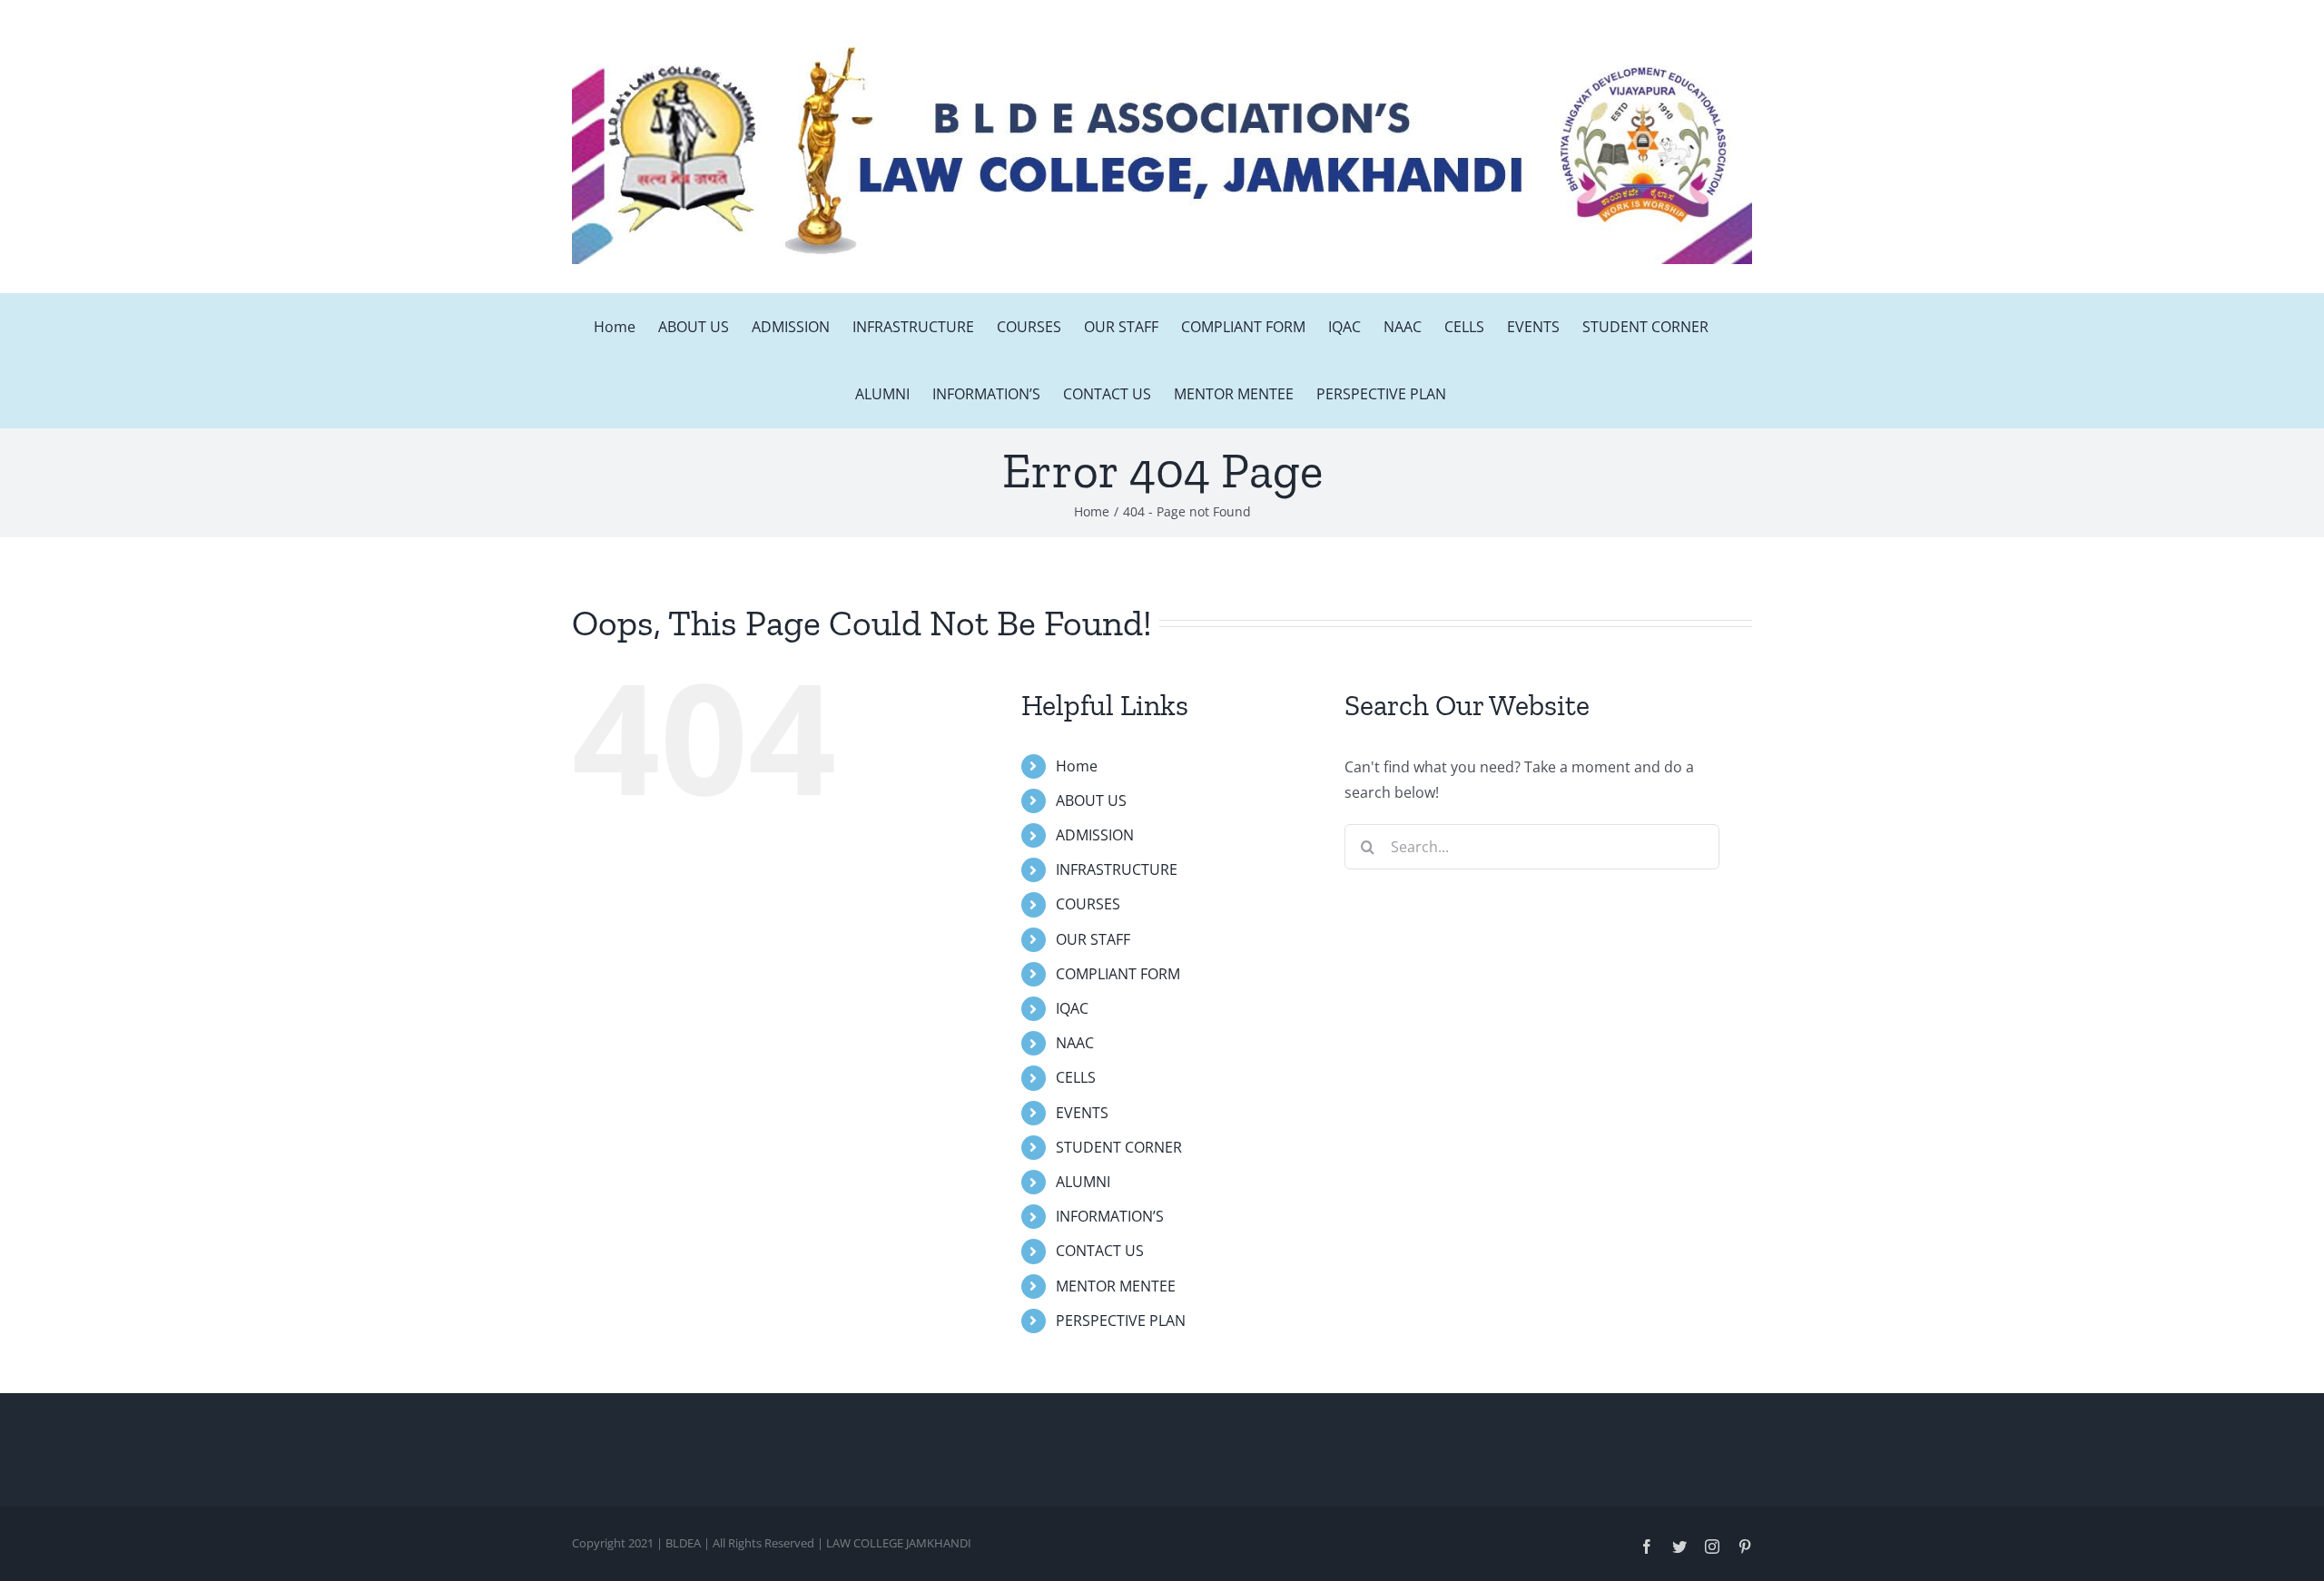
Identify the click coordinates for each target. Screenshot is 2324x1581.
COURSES (1088, 904)
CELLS (1076, 1077)
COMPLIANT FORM (1118, 974)
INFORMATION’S (1110, 1216)
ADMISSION (1095, 835)
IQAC (1072, 1008)
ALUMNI (1083, 1182)
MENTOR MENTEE (1116, 1286)
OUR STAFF (1093, 939)
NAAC (1075, 1043)
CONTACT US (1100, 1251)
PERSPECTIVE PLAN (1121, 1321)
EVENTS (1082, 1113)
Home (1077, 766)
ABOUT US (1091, 800)
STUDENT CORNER (1119, 1147)
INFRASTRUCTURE (1117, 869)
